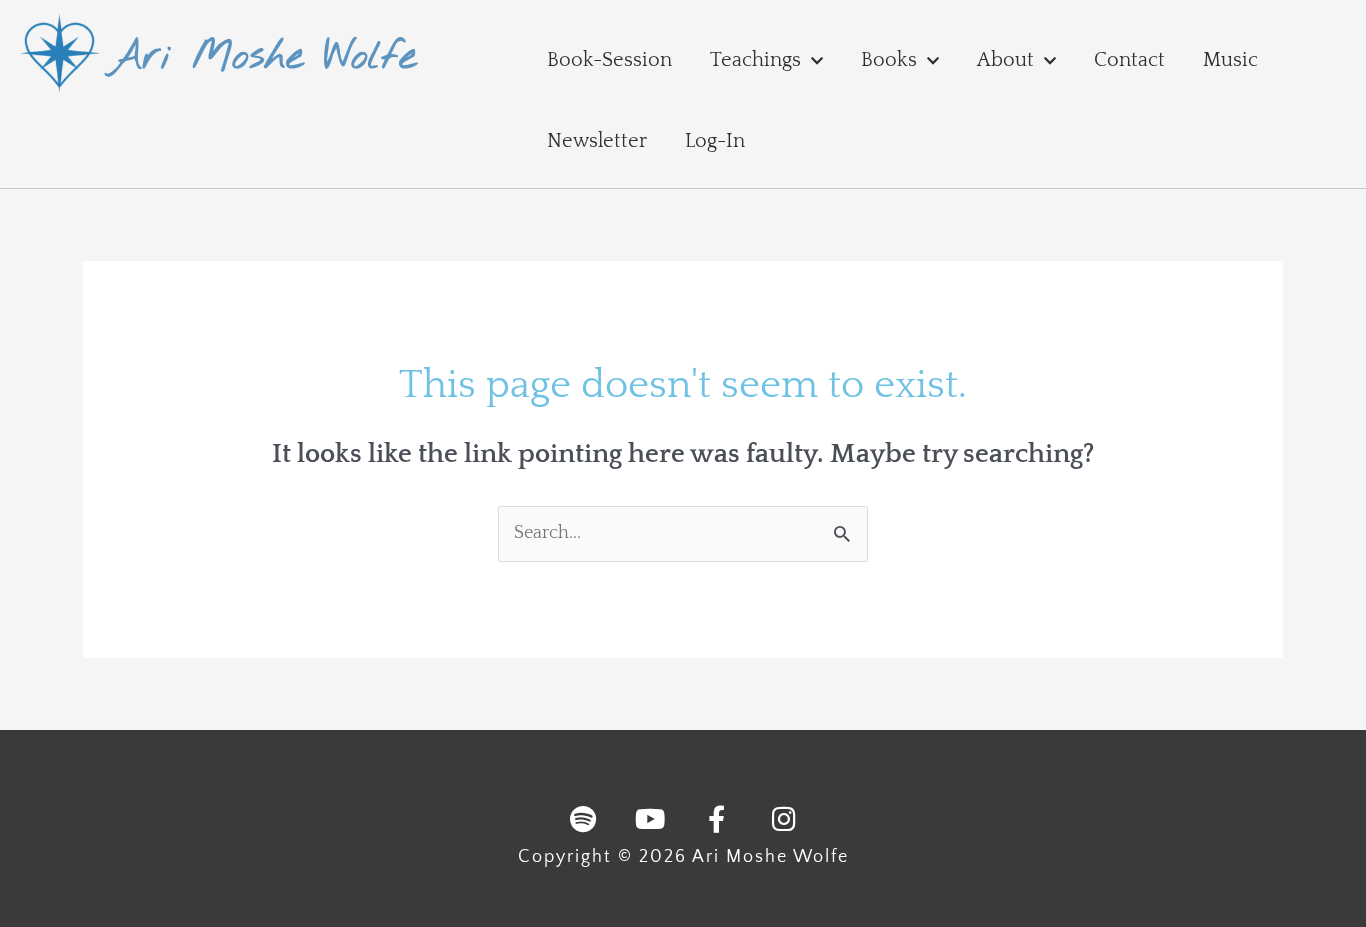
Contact (1129, 60)
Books (889, 60)
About (1005, 60)
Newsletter (597, 141)
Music (1230, 60)
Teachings (755, 60)
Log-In (715, 141)
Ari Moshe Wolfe (262, 57)
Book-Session (609, 60)
